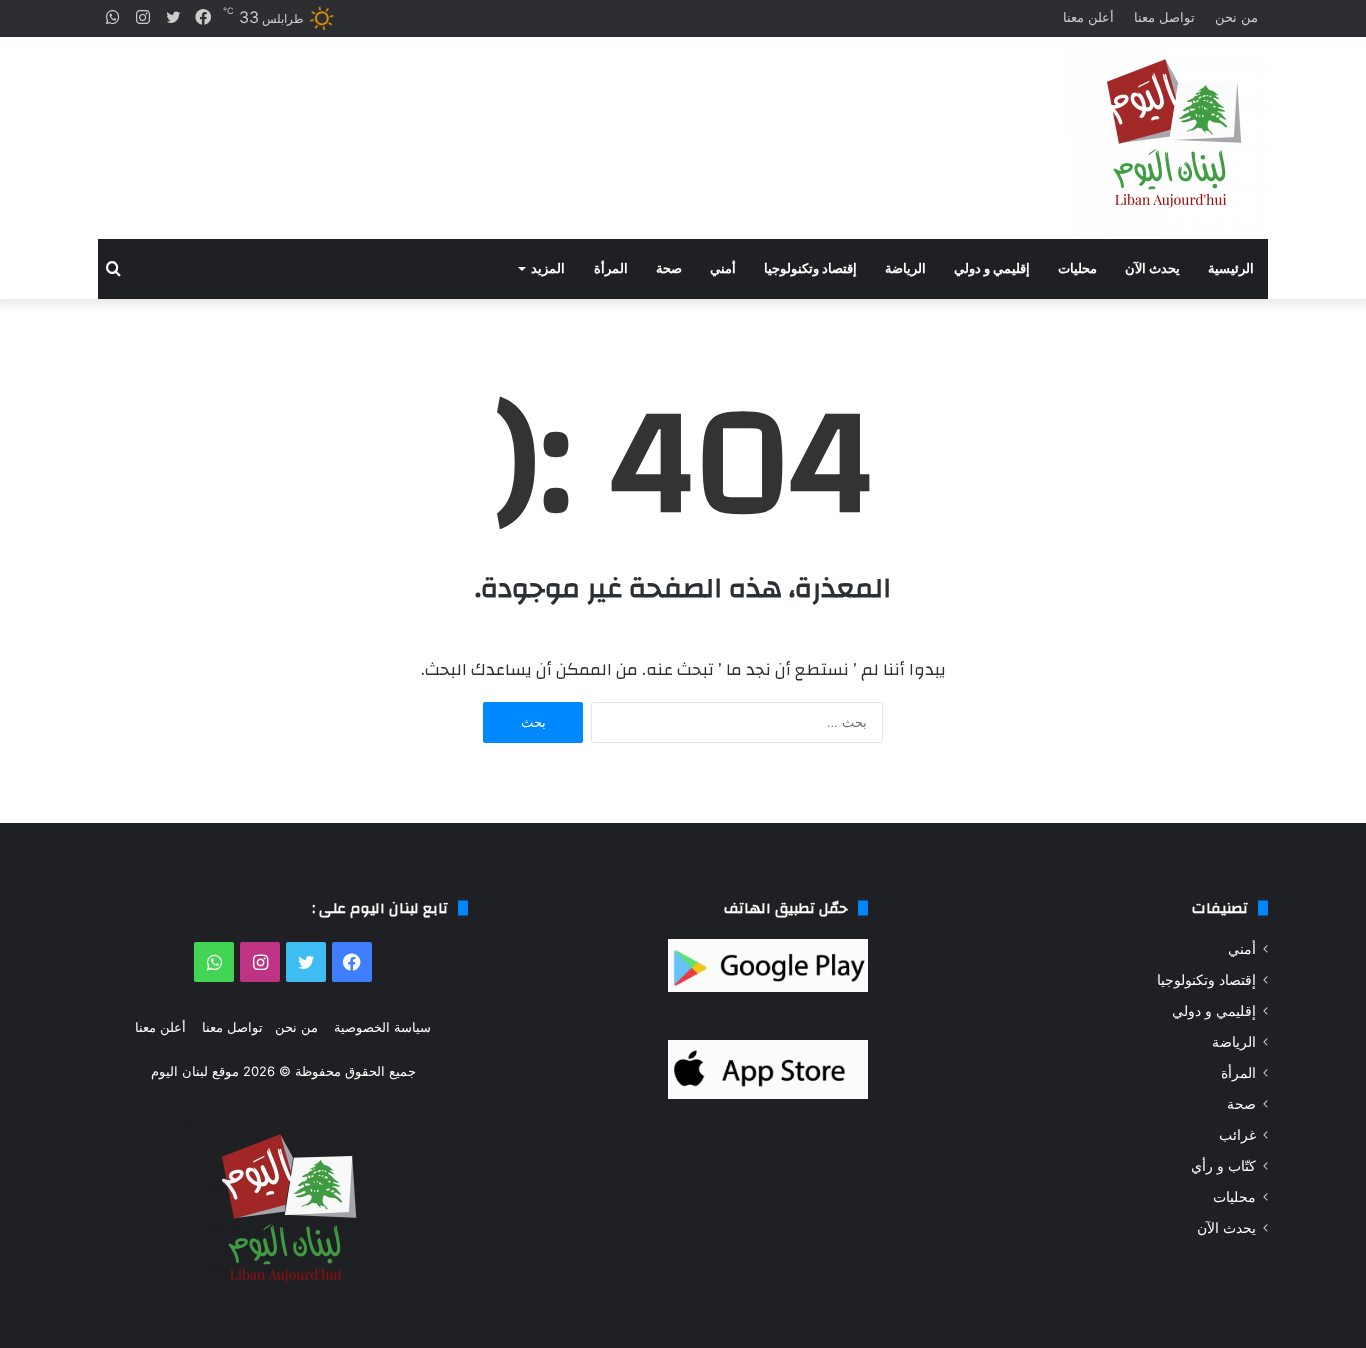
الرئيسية (1231, 268)
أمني (723, 268)
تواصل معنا (1164, 17)
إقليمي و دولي (992, 268)
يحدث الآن (1152, 268)
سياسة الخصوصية (382, 1027)
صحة (669, 268)
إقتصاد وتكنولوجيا (810, 268)
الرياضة (905, 268)
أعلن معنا (1088, 17)
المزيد (548, 268)
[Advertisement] (483, 120)
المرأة (611, 268)
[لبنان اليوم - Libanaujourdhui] (1168, 138)
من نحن (1236, 17)
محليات (1077, 268)
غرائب (1237, 1135)
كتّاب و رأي (1223, 1166)
